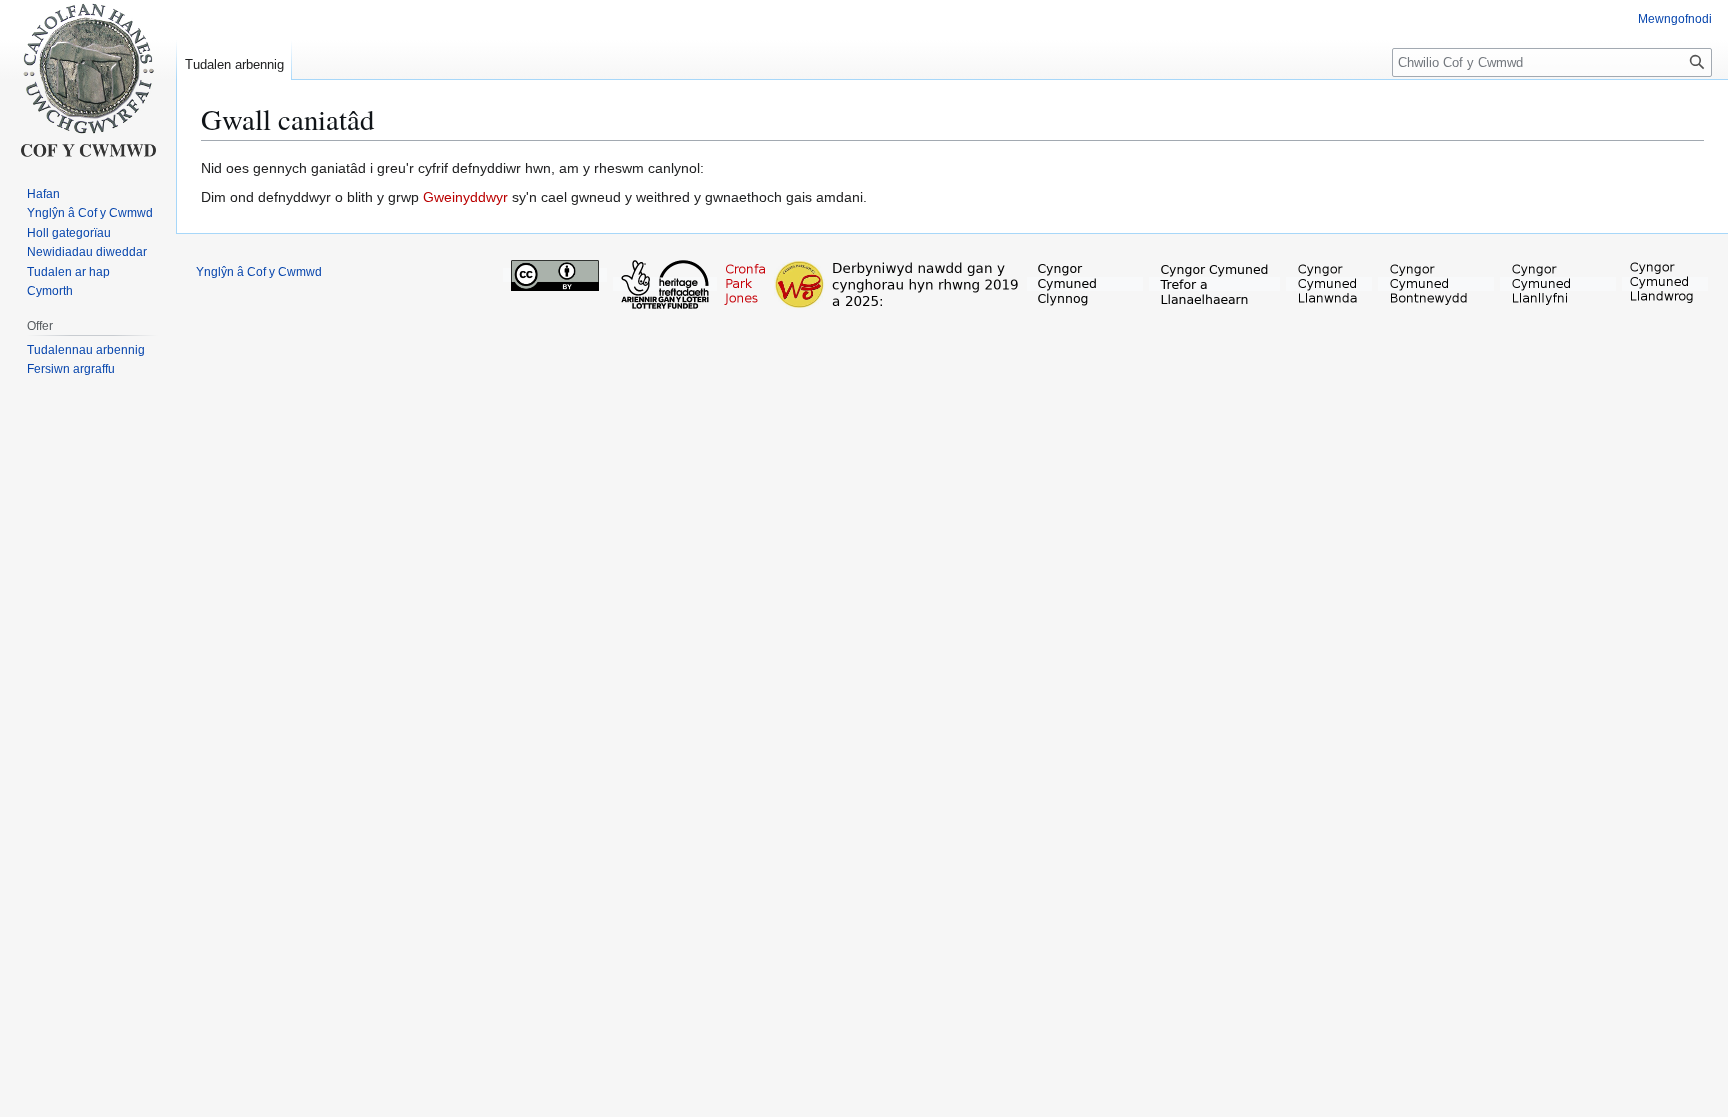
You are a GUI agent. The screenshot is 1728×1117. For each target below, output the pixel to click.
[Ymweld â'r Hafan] (88, 80)
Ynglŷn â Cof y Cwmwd (259, 272)
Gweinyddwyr (465, 197)
